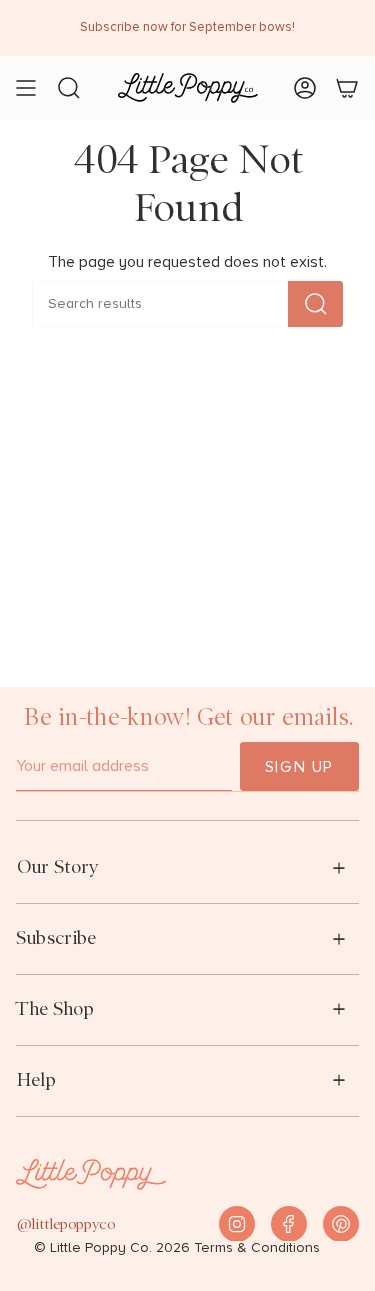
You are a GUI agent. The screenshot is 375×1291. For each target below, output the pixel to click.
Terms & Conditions (257, 1248)
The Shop (55, 1008)
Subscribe (56, 937)
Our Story (57, 866)
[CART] (347, 88)
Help (36, 1079)
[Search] (315, 304)
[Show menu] (26, 88)
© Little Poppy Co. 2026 (112, 1248)
